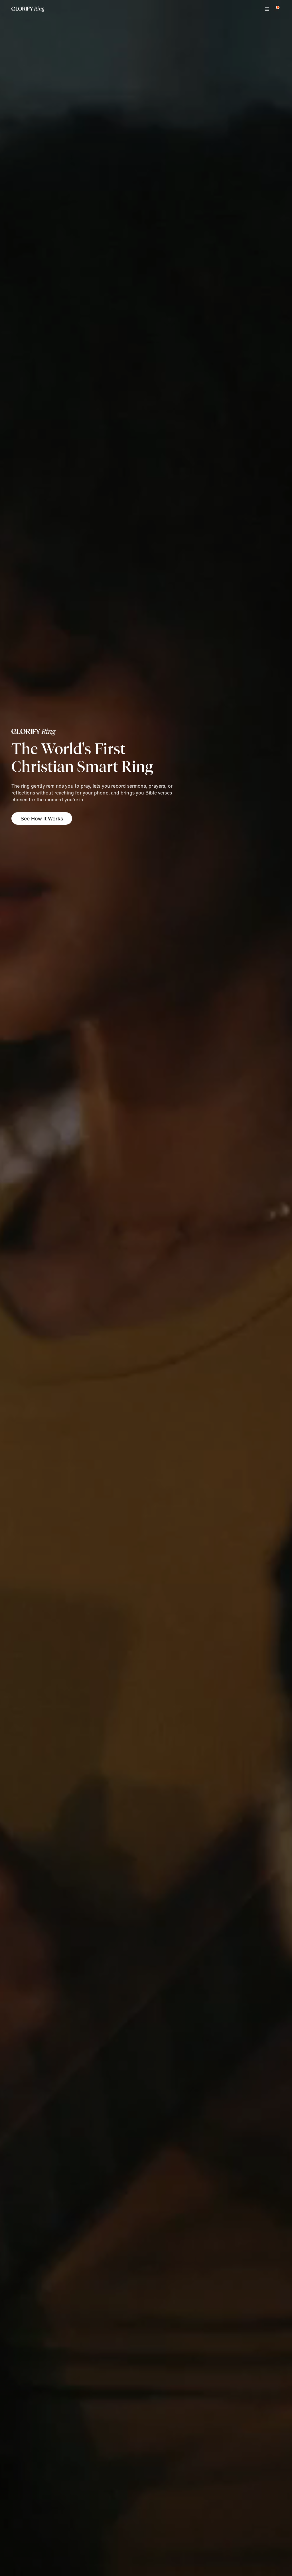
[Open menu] (267, 9)
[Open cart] (276, 9)
